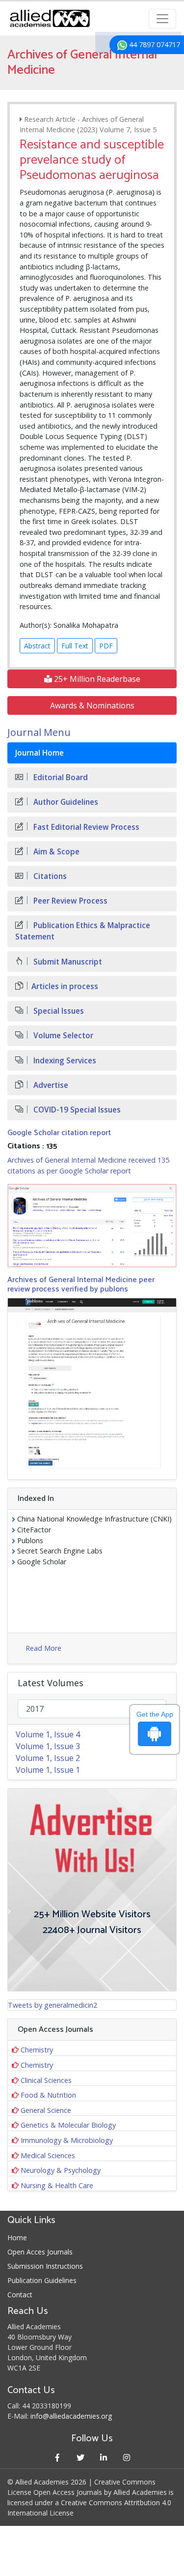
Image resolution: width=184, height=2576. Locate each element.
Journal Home (39, 753)
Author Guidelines (65, 802)
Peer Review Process (69, 901)
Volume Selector (62, 1036)
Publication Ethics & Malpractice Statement (83, 931)
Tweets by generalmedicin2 (53, 2005)
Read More (43, 1648)
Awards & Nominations (92, 705)
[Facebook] (58, 2457)
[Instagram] (127, 2457)
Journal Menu (39, 732)
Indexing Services (64, 1061)
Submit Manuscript (67, 962)
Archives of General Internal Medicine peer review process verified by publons (81, 1285)
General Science (46, 2110)
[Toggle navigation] (162, 19)
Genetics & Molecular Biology (68, 2125)
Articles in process (65, 986)
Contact (20, 2295)
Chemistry (37, 2050)
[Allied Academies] (50, 18)
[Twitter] (81, 2457)
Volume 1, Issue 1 (48, 1770)
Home (17, 2238)
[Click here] (92, 1226)
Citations (49, 876)
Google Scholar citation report (59, 1133)
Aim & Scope (55, 852)
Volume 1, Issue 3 (48, 1746)
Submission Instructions (45, 2266)
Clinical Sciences (46, 2080)
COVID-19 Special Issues (76, 1110)
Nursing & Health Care (57, 2185)
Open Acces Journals (40, 2252)
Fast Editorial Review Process (85, 827)
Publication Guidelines (42, 2280)
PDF (106, 646)
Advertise (50, 1085)
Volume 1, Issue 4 (48, 1734)
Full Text (75, 646)
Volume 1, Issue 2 (48, 1758)
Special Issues (58, 1011)
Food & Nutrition (48, 2095)
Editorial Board (60, 777)
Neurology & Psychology (61, 2170)
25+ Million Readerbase (96, 679)
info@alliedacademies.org (71, 2416)
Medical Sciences (48, 2155)
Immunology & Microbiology (67, 2140)
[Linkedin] (104, 2457)
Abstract (37, 646)
